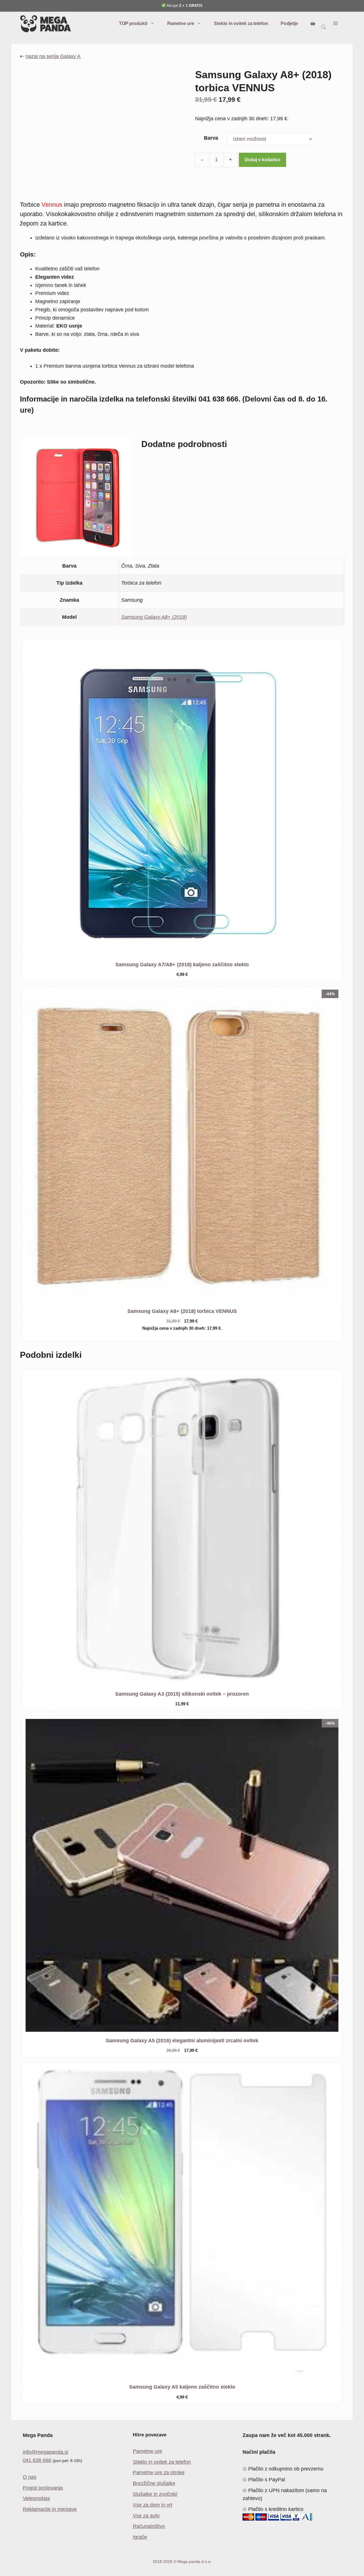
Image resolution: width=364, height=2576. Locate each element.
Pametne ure (181, 23)
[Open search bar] (324, 27)
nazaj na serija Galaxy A (53, 56)
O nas (30, 2477)
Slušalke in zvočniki (155, 2494)
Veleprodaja (36, 2498)
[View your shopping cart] (313, 24)
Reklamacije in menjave (50, 2509)
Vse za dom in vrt (153, 2505)
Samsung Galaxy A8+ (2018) (154, 617)
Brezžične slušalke (154, 2483)
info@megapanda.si (45, 2452)
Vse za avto (146, 2516)
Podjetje (289, 23)
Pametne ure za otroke (159, 2472)
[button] (336, 24)
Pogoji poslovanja (43, 2488)
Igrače (140, 2537)
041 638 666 (37, 2460)
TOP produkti (133, 23)
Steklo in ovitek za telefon (241, 23)
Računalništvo (149, 2526)
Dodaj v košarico (262, 160)
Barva (211, 138)
